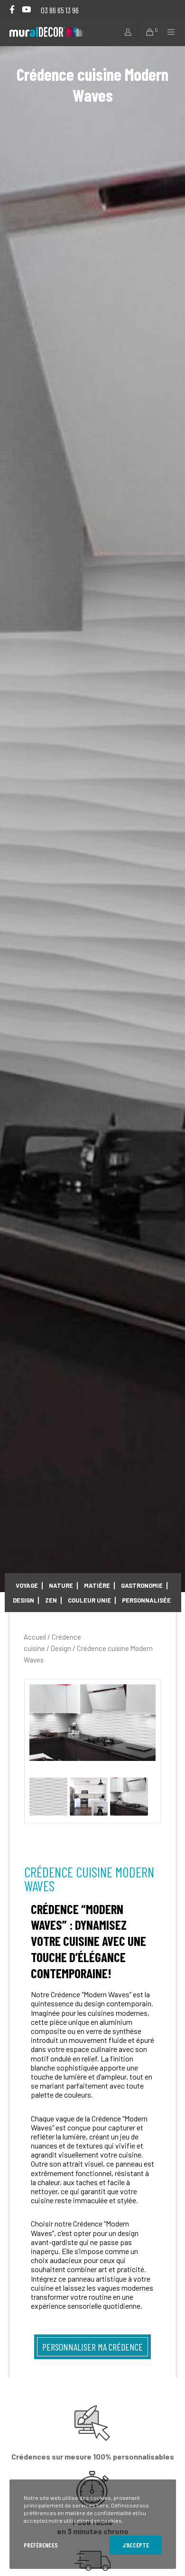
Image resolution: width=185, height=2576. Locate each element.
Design (23, 1600)
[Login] (125, 32)
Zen (51, 1600)
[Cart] (147, 32)
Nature (61, 1585)
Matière (97, 1585)
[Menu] (168, 32)
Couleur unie (89, 1600)
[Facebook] (12, 9)
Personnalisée (146, 1600)
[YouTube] (26, 9)
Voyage (27, 1585)
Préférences (41, 2545)
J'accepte (136, 2545)
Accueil (35, 1637)
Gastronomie (142, 1585)
